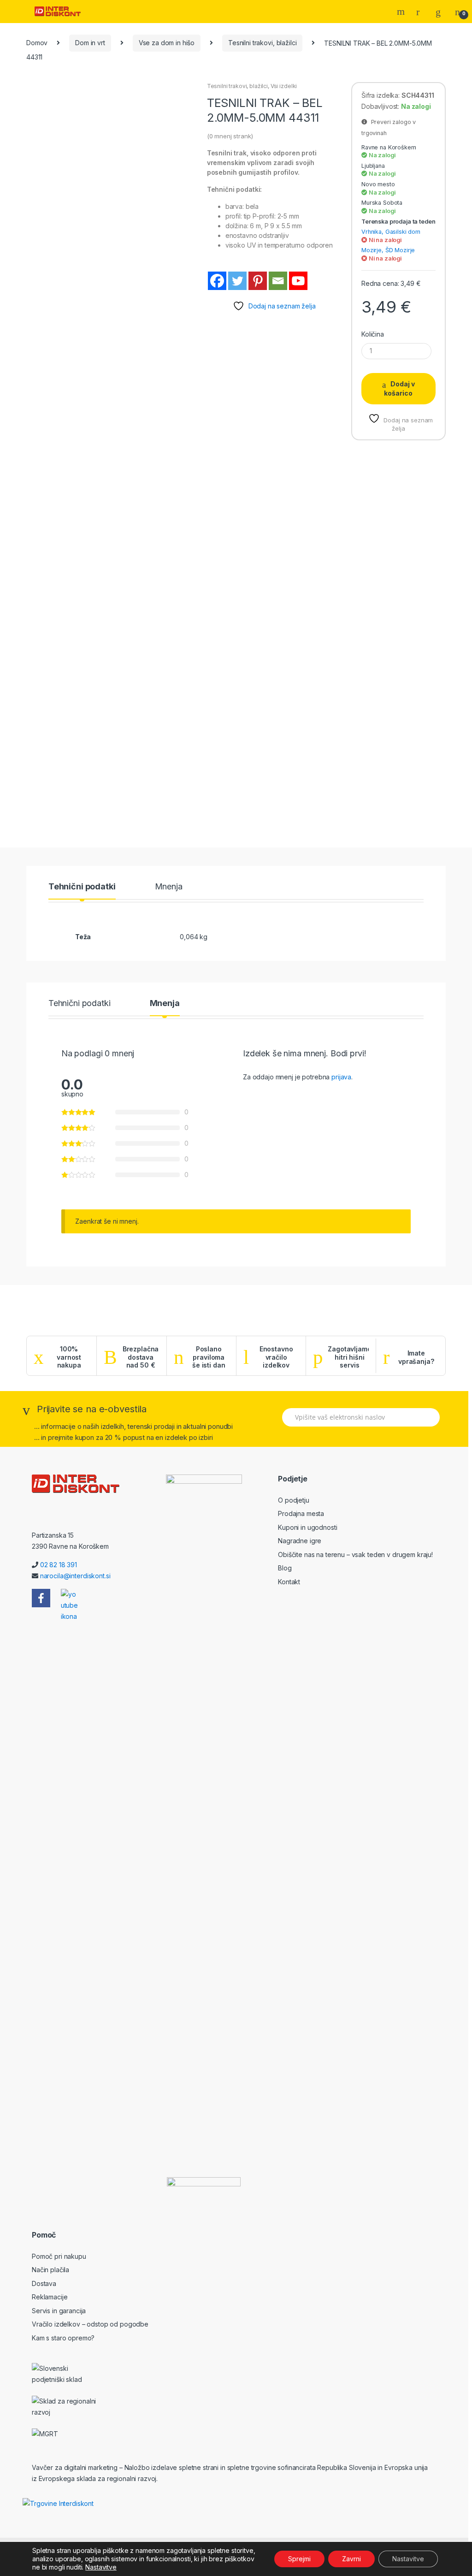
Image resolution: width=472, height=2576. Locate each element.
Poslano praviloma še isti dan (209, 1357)
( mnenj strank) (230, 136)
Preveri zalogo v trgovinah (389, 127)
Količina (373, 334)
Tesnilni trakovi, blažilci (262, 43)
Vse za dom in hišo (167, 43)
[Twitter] (237, 281)
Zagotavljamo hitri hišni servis (349, 1357)
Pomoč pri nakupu (59, 2256)
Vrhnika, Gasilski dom (391, 232)
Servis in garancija (59, 2311)
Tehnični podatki (82, 887)
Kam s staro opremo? (63, 2338)
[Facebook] (217, 281)
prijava (341, 1077)
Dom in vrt (90, 43)
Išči (402, 12)
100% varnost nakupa (69, 1357)
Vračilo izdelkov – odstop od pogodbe (90, 2324)
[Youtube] (298, 281)
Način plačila (50, 2270)
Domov (37, 43)
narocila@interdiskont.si (75, 1576)
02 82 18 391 (59, 1565)
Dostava (44, 2283)
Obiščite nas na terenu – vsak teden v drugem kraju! (355, 1554)
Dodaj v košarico (399, 388)
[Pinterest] (258, 281)
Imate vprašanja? (416, 1357)
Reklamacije (50, 2297)
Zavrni (351, 2559)
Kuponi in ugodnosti (307, 1527)
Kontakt (289, 1582)
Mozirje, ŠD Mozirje (388, 250)
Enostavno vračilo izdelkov (276, 1357)
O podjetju (294, 1500)
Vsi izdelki (284, 86)
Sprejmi (299, 2559)
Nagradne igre (300, 1541)
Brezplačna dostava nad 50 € (141, 1357)
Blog (285, 1568)
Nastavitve (101, 2567)
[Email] (278, 281)
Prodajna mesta (301, 1513)
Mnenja (169, 887)
